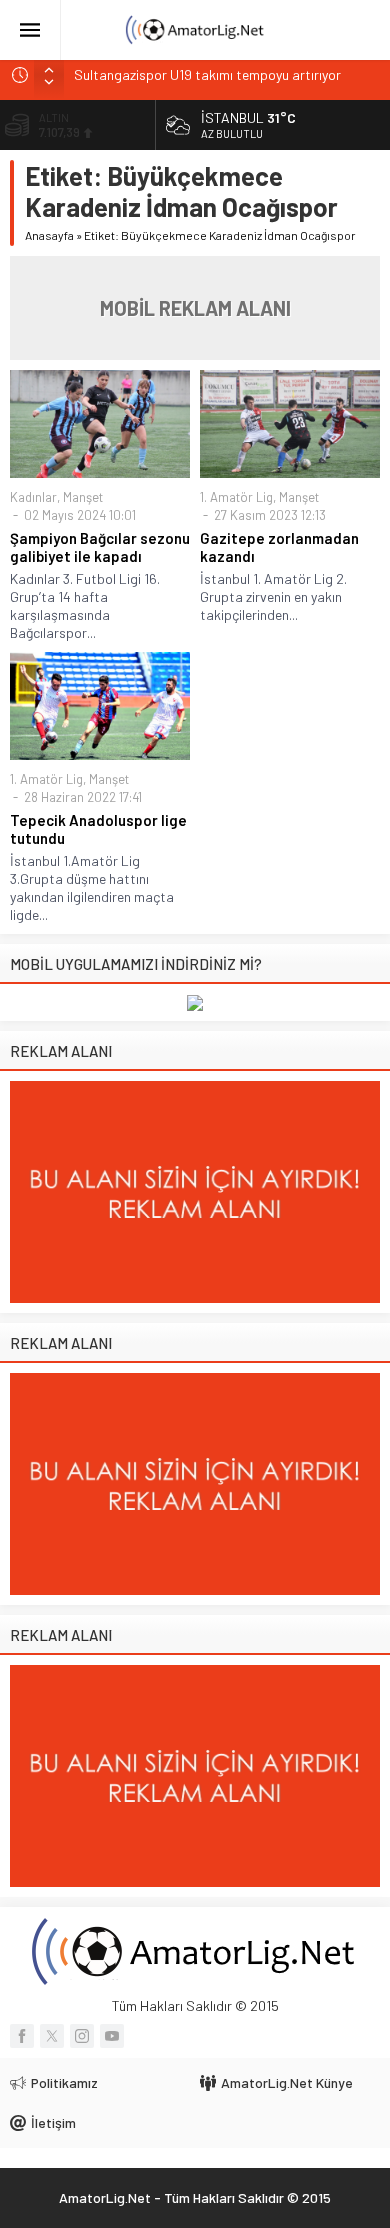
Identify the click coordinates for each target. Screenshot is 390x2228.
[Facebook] (22, 2036)
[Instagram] (82, 2036)
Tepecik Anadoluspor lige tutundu (98, 829)
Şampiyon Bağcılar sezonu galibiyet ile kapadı (100, 547)
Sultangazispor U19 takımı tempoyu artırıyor (207, 74)
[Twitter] (52, 2036)
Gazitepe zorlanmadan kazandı (279, 547)
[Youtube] (112, 2036)
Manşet (83, 497)
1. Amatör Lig (236, 497)
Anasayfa (49, 235)
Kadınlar (33, 497)
